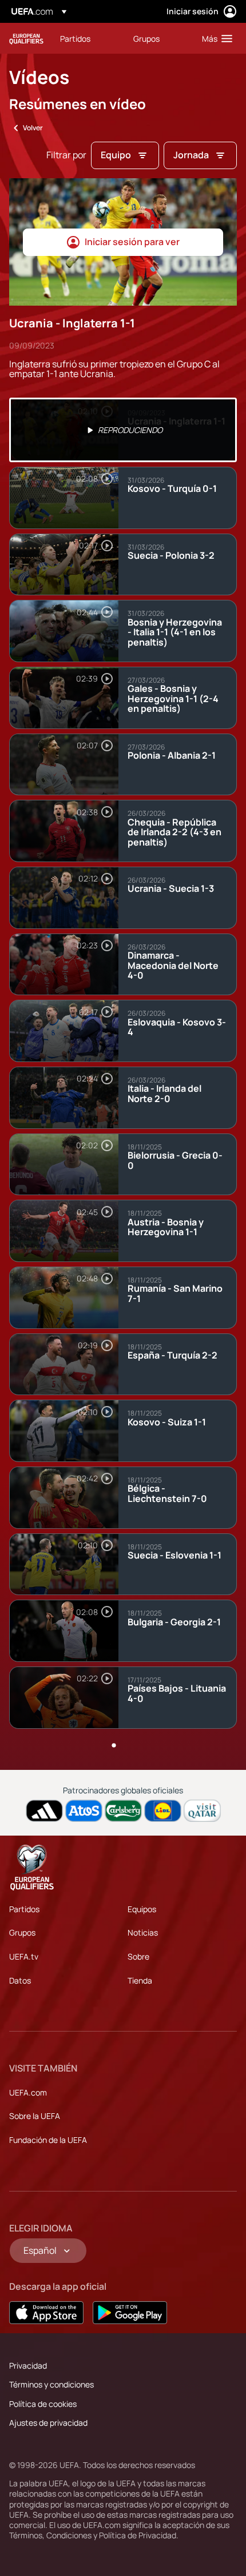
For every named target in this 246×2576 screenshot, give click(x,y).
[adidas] (44, 1811)
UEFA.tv (24, 1956)
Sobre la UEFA (35, 2116)
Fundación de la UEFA (48, 2140)
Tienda (140, 1980)
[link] (75, 38)
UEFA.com (28, 2092)
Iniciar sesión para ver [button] (132, 242)
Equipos (142, 1909)
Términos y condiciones (51, 2384)
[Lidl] (163, 1811)
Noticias (143, 1932)
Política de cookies (43, 2404)
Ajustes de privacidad (48, 2423)
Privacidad (28, 2365)
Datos (20, 1980)
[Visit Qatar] (202, 1811)
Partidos (24, 1909)
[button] (215, 38)
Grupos (22, 1932)
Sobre (138, 1956)
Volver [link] (33, 128)
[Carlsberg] (123, 1811)
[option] (123, 430)
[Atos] (84, 1811)
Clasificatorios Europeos (26, 39)
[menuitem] (87, 38)
